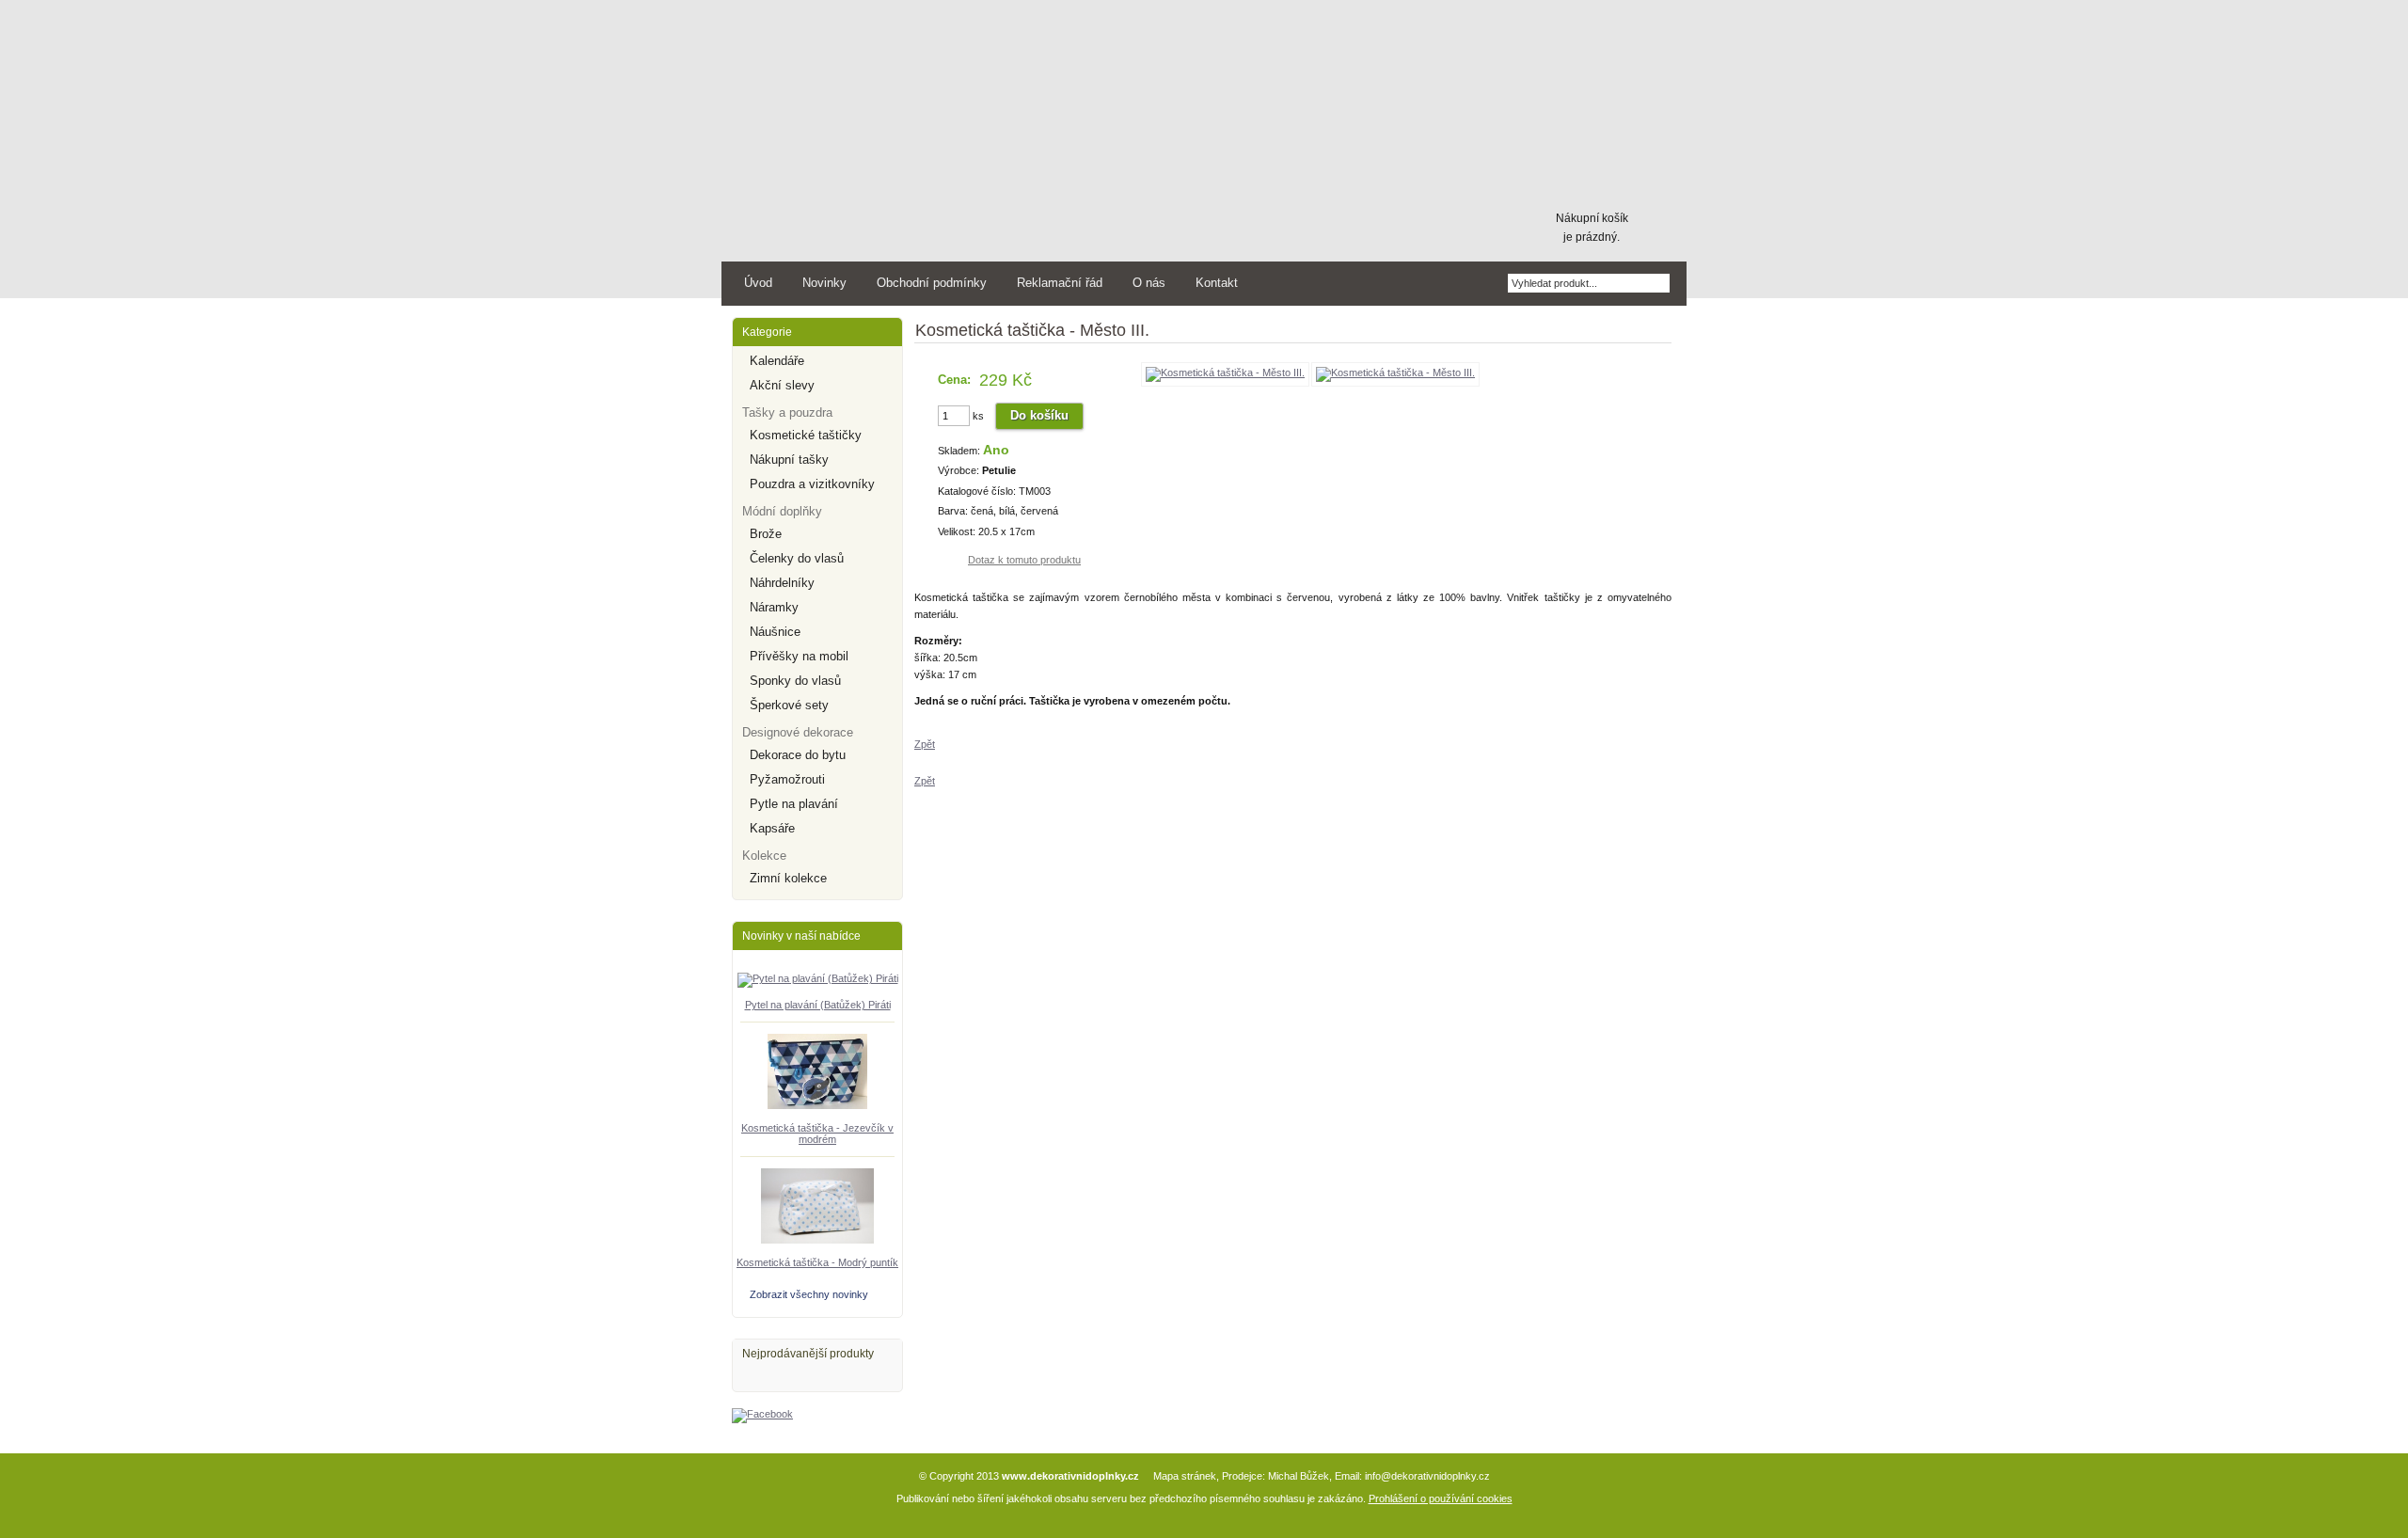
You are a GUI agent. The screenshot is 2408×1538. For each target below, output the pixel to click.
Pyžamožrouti (787, 779)
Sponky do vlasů (795, 681)
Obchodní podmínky (932, 283)
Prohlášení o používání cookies (1441, 1498)
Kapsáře (772, 828)
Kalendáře (777, 361)
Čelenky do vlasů (797, 558)
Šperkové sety (789, 705)
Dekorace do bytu (798, 755)
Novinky (824, 283)
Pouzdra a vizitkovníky (812, 484)
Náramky (774, 607)
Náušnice (775, 632)
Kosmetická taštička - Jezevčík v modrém (817, 1134)
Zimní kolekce (788, 878)
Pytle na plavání (794, 804)
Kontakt (1217, 283)
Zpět (925, 744)
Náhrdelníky (782, 583)
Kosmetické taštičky (806, 435)
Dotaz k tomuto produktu (1024, 560)
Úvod (758, 283)
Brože (766, 534)
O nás (1149, 283)
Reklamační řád (1060, 283)
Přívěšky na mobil (799, 656)
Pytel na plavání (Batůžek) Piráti (818, 1005)
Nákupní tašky (789, 460)
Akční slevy (782, 385)
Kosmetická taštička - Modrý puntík (817, 1262)
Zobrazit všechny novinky (809, 1294)
